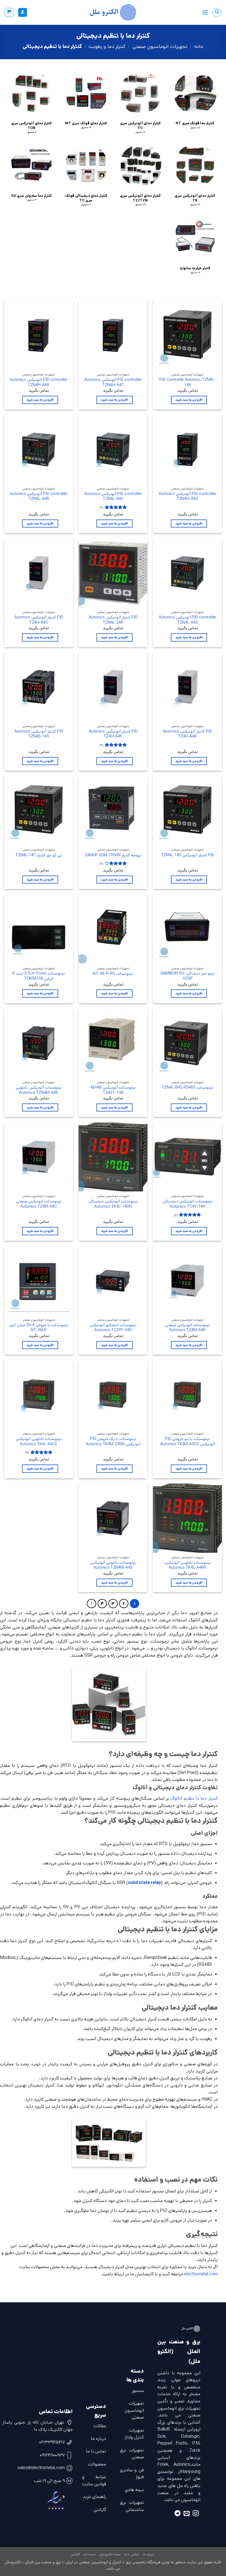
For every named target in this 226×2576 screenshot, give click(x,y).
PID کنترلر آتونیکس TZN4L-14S (188, 855)
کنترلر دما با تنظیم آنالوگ (194, 1798)
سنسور (138, 2391)
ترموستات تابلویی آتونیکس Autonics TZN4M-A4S (113, 1565)
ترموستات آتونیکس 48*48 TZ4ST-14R (113, 1090)
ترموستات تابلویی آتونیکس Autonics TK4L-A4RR (188, 1565)
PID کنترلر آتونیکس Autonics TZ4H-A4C (39, 620)
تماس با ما (96, 2451)
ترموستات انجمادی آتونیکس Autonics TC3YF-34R (113, 1328)
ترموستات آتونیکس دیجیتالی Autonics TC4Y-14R (188, 1204)
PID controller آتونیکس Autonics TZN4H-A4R (39, 382)
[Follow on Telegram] (177, 2514)
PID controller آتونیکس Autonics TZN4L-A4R (39, 496)
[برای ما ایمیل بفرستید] (187, 2514)
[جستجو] (217, 12)
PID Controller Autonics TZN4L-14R (187, 382)
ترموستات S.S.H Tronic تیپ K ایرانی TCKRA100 (39, 976)
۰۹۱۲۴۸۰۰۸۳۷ (52, 2455)
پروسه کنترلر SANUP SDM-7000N (113, 855)
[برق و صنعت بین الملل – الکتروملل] (113, 12)
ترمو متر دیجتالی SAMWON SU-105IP (188, 976)
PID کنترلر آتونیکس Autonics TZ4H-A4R (188, 734)
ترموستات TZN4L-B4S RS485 (188, 1088)
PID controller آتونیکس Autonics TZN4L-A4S (187, 620)
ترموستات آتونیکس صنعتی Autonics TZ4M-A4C (39, 1204)
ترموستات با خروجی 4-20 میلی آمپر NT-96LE (39, 1328)
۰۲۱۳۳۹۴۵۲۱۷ (52, 2442)
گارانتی (100, 2510)
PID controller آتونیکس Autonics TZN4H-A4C (113, 382)
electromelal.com (201, 2274)
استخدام (90, 2554)
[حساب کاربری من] (23, 13)
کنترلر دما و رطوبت (107, 47)
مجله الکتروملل (110, 2554)
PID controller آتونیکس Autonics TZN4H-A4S (187, 496)
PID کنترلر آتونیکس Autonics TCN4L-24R (113, 620)
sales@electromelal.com (41, 2468)
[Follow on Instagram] (196, 2514)
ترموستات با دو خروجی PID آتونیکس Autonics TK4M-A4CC (188, 1442)
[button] (205, 12)
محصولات (97, 2464)
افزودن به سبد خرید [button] (189, 400)
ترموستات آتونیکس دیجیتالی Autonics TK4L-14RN (113, 1204)
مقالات (100, 2426)
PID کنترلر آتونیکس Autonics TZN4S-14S (39, 734)
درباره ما (99, 2439)
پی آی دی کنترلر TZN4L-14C (39, 855)
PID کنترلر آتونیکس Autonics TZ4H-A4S (113, 734)
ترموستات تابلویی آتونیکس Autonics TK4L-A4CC (39, 1442)
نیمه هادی (134, 2490)
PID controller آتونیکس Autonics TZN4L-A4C (113, 496)
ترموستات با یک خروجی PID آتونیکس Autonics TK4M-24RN (113, 1442)
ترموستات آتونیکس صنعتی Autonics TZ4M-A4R (188, 1328)
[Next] (92, 1604)
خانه (199, 47)
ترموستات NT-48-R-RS (113, 974)
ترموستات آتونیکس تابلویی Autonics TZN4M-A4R (39, 1090)
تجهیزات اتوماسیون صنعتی (160, 47)
